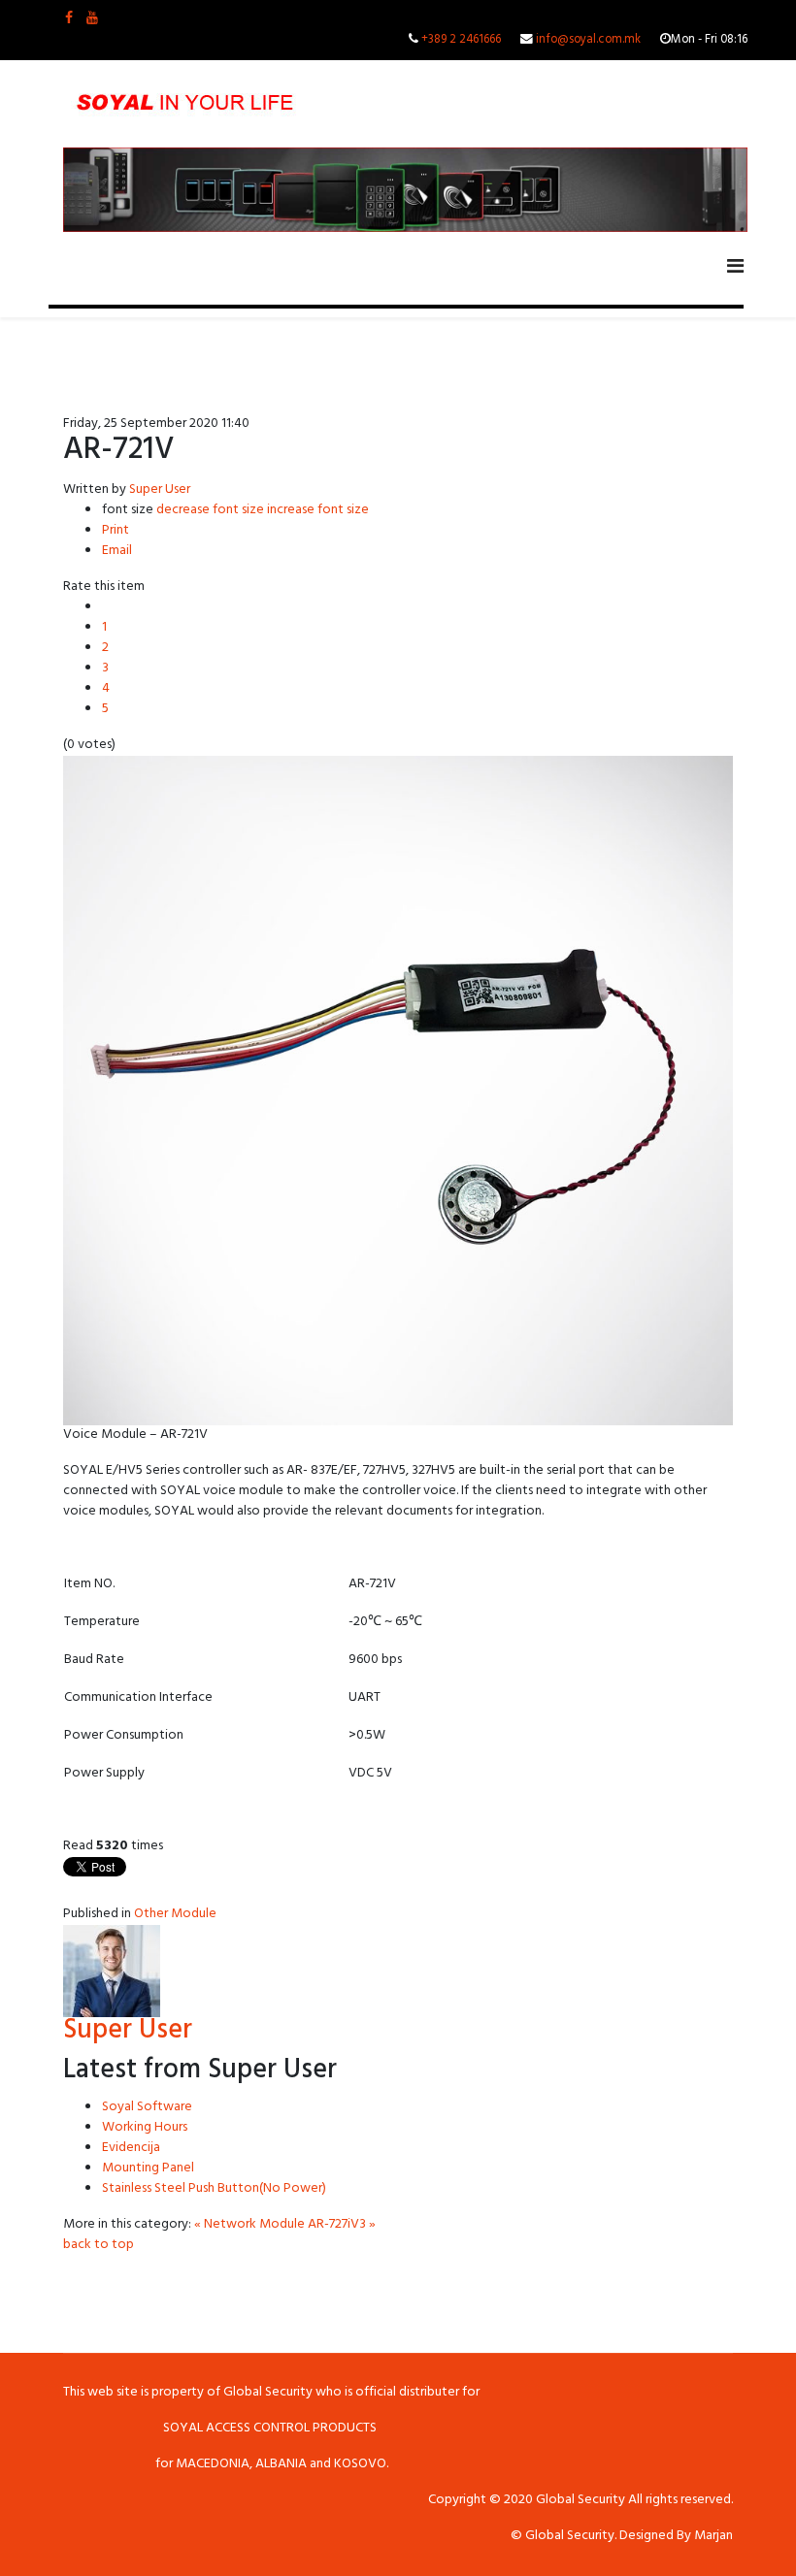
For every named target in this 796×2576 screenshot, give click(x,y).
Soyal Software (147, 2108)
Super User (160, 490)
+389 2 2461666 (461, 41)
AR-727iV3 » (342, 2225)
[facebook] (69, 20)
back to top (99, 2246)
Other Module (175, 1915)
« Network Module (249, 2225)
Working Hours (145, 2128)
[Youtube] (92, 20)
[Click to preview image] (398, 1091)
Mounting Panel (148, 2169)
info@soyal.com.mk (588, 41)
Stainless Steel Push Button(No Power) (214, 2189)
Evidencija (131, 2149)
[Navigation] (735, 269)
